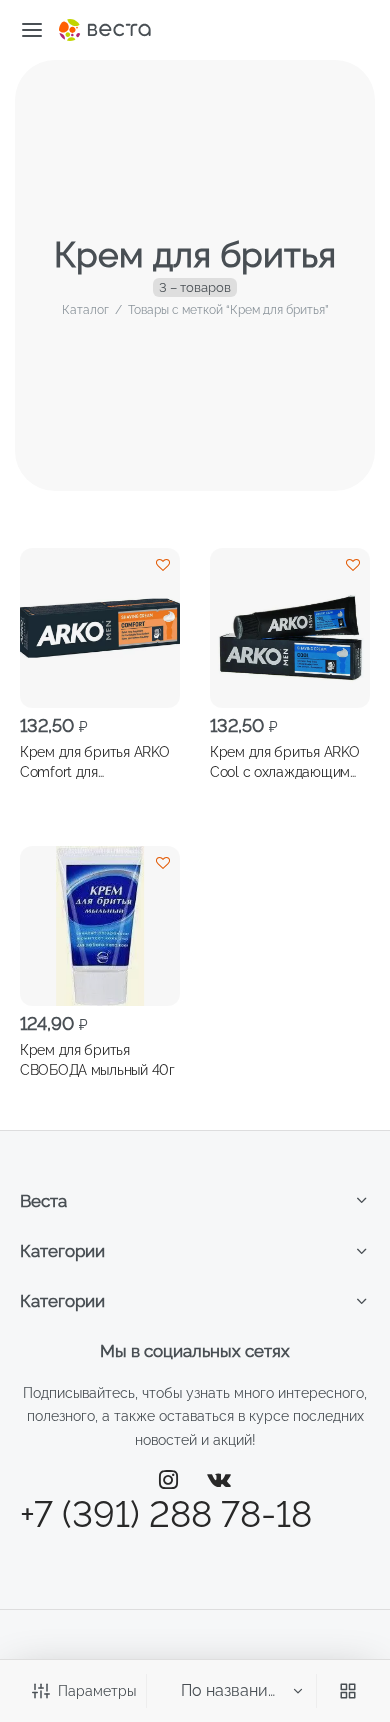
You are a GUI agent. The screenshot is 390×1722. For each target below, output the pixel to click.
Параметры (97, 1691)
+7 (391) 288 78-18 (166, 1514)
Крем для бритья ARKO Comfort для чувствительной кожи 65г (94, 762)
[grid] (348, 1691)
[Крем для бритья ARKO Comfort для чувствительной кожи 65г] (100, 628)
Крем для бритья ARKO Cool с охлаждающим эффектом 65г (284, 762)
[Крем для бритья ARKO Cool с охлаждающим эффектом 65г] (290, 628)
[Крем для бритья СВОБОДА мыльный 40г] (100, 926)
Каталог (85, 310)
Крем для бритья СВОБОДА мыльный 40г (97, 1060)
